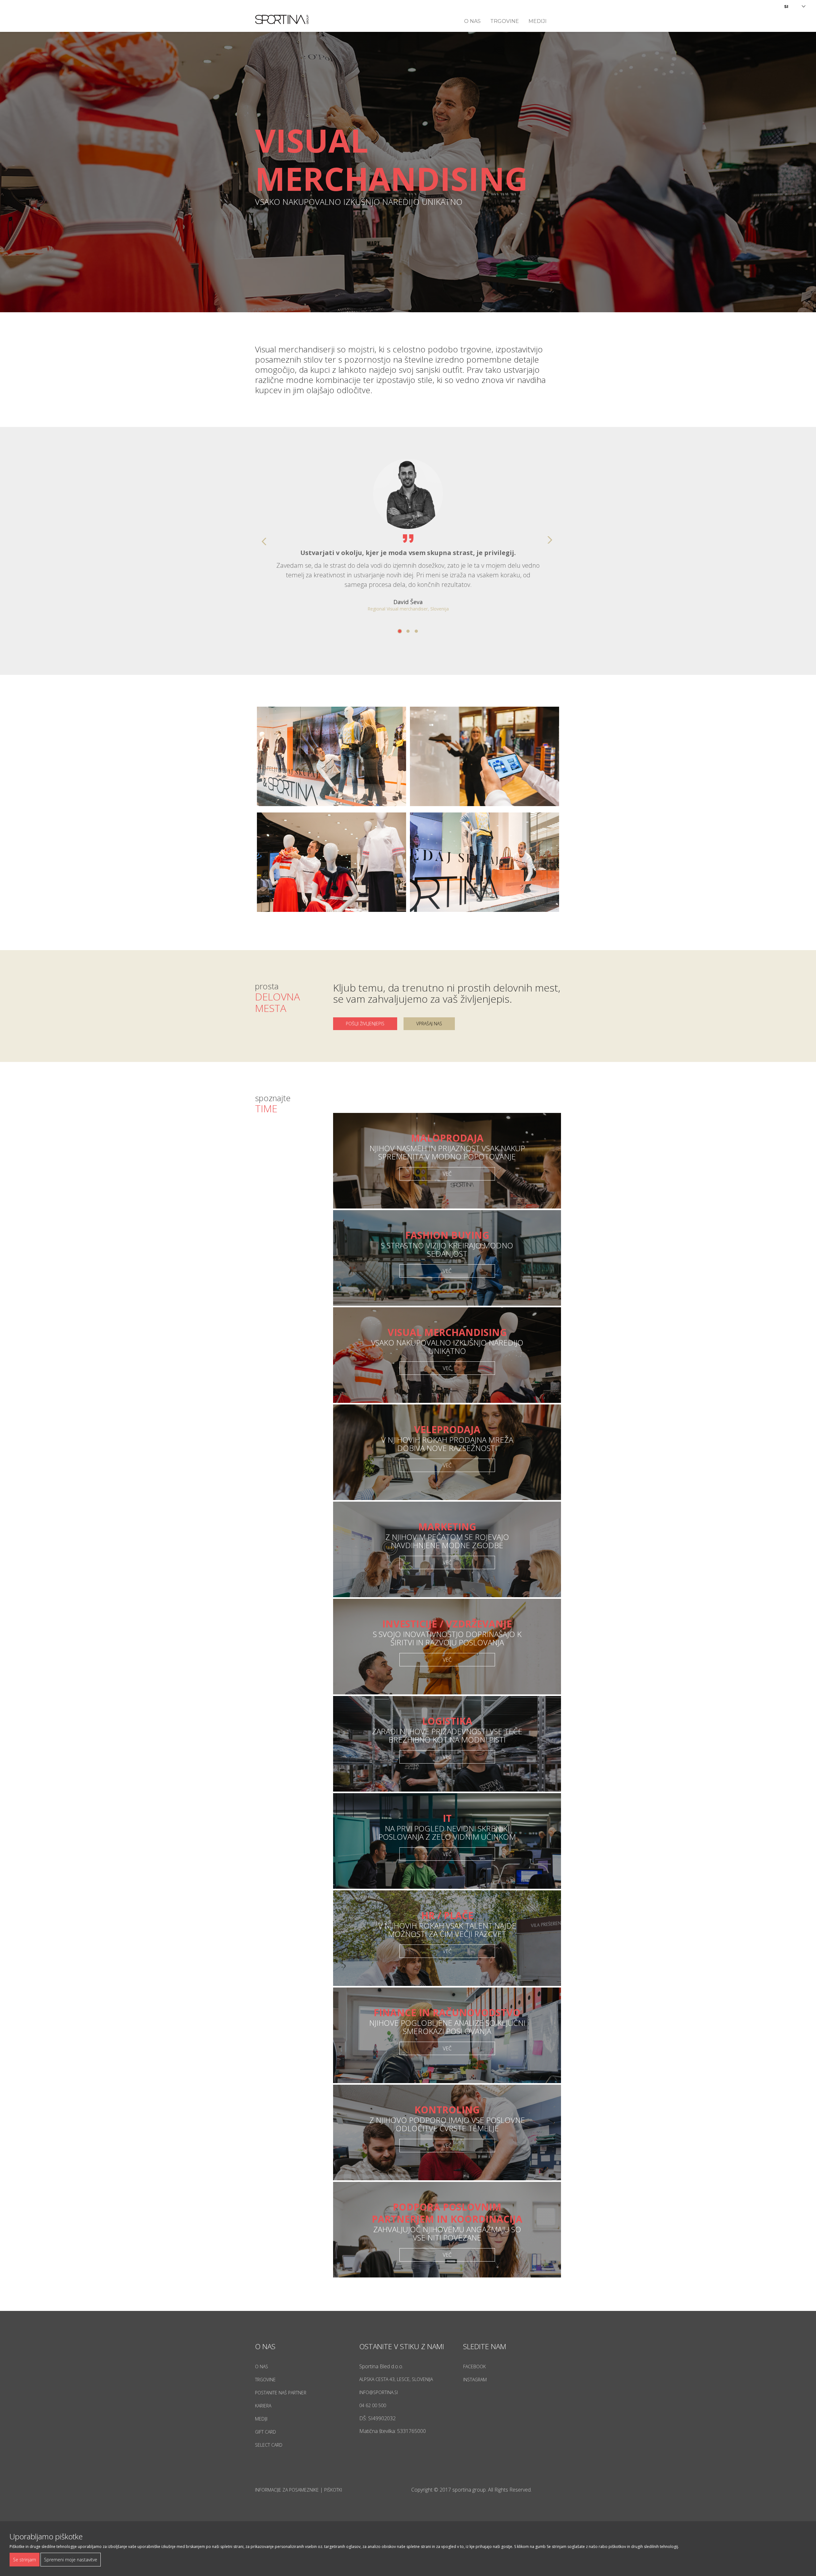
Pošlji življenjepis (365, 1024)
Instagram (475, 2380)
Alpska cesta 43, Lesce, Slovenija (396, 2379)
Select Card (269, 2445)
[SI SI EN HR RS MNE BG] (795, 6)
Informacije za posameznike (287, 2490)
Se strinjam (25, 2560)
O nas (472, 21)
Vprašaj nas (429, 1024)
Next (553, 541)
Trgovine (505, 21)
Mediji (538, 21)
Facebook (474, 2367)
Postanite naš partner (281, 2393)
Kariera (263, 2406)
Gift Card (266, 2432)
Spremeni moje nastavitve (71, 2560)
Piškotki (333, 2490)
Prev (263, 541)
